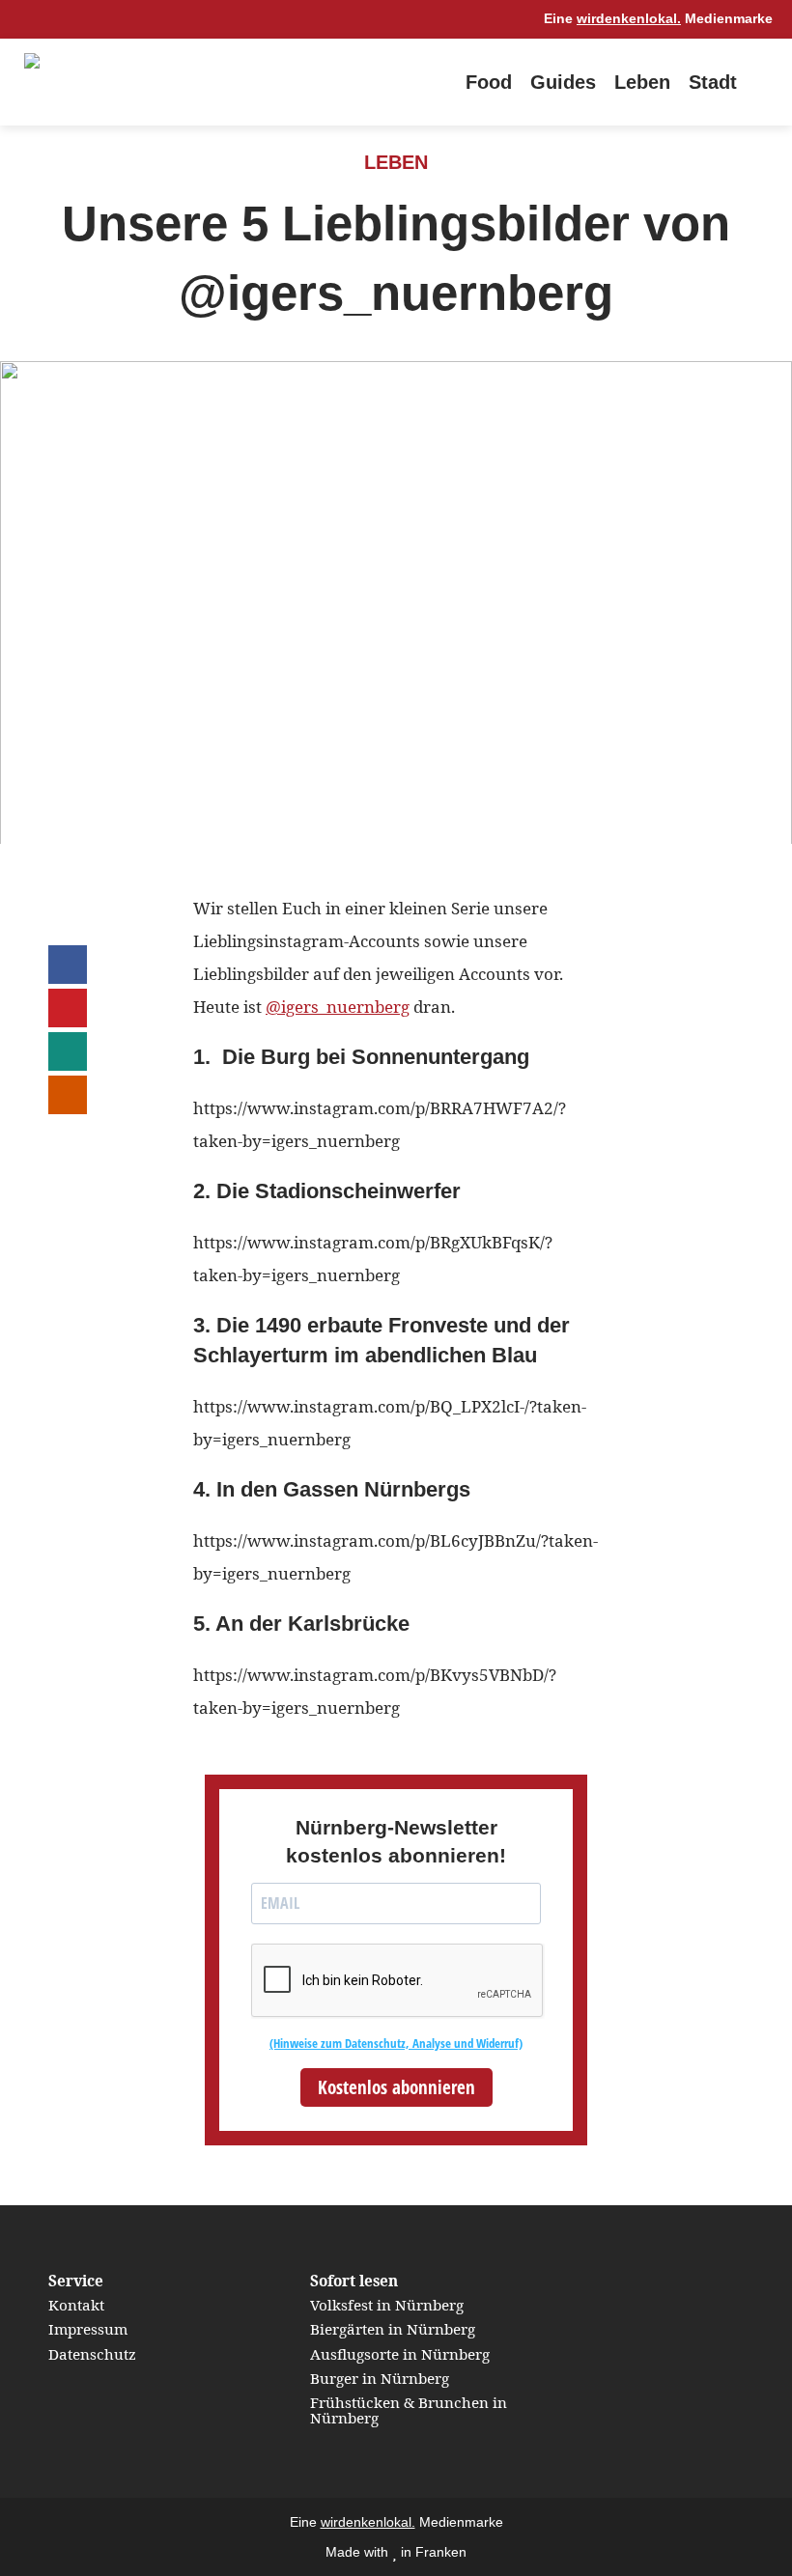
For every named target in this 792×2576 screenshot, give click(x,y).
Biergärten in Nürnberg (393, 2329)
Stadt (713, 82)
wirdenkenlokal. (629, 19)
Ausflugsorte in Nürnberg (400, 2354)
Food (489, 82)
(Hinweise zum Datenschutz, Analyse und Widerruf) (396, 2043)
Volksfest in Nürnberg (387, 2305)
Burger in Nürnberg (380, 2378)
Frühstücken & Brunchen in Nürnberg (409, 2409)
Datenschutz (92, 2354)
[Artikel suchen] (763, 82)
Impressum (88, 2329)
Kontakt (76, 2305)
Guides (563, 82)
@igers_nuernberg (338, 1007)
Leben (642, 82)
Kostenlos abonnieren (396, 2087)
